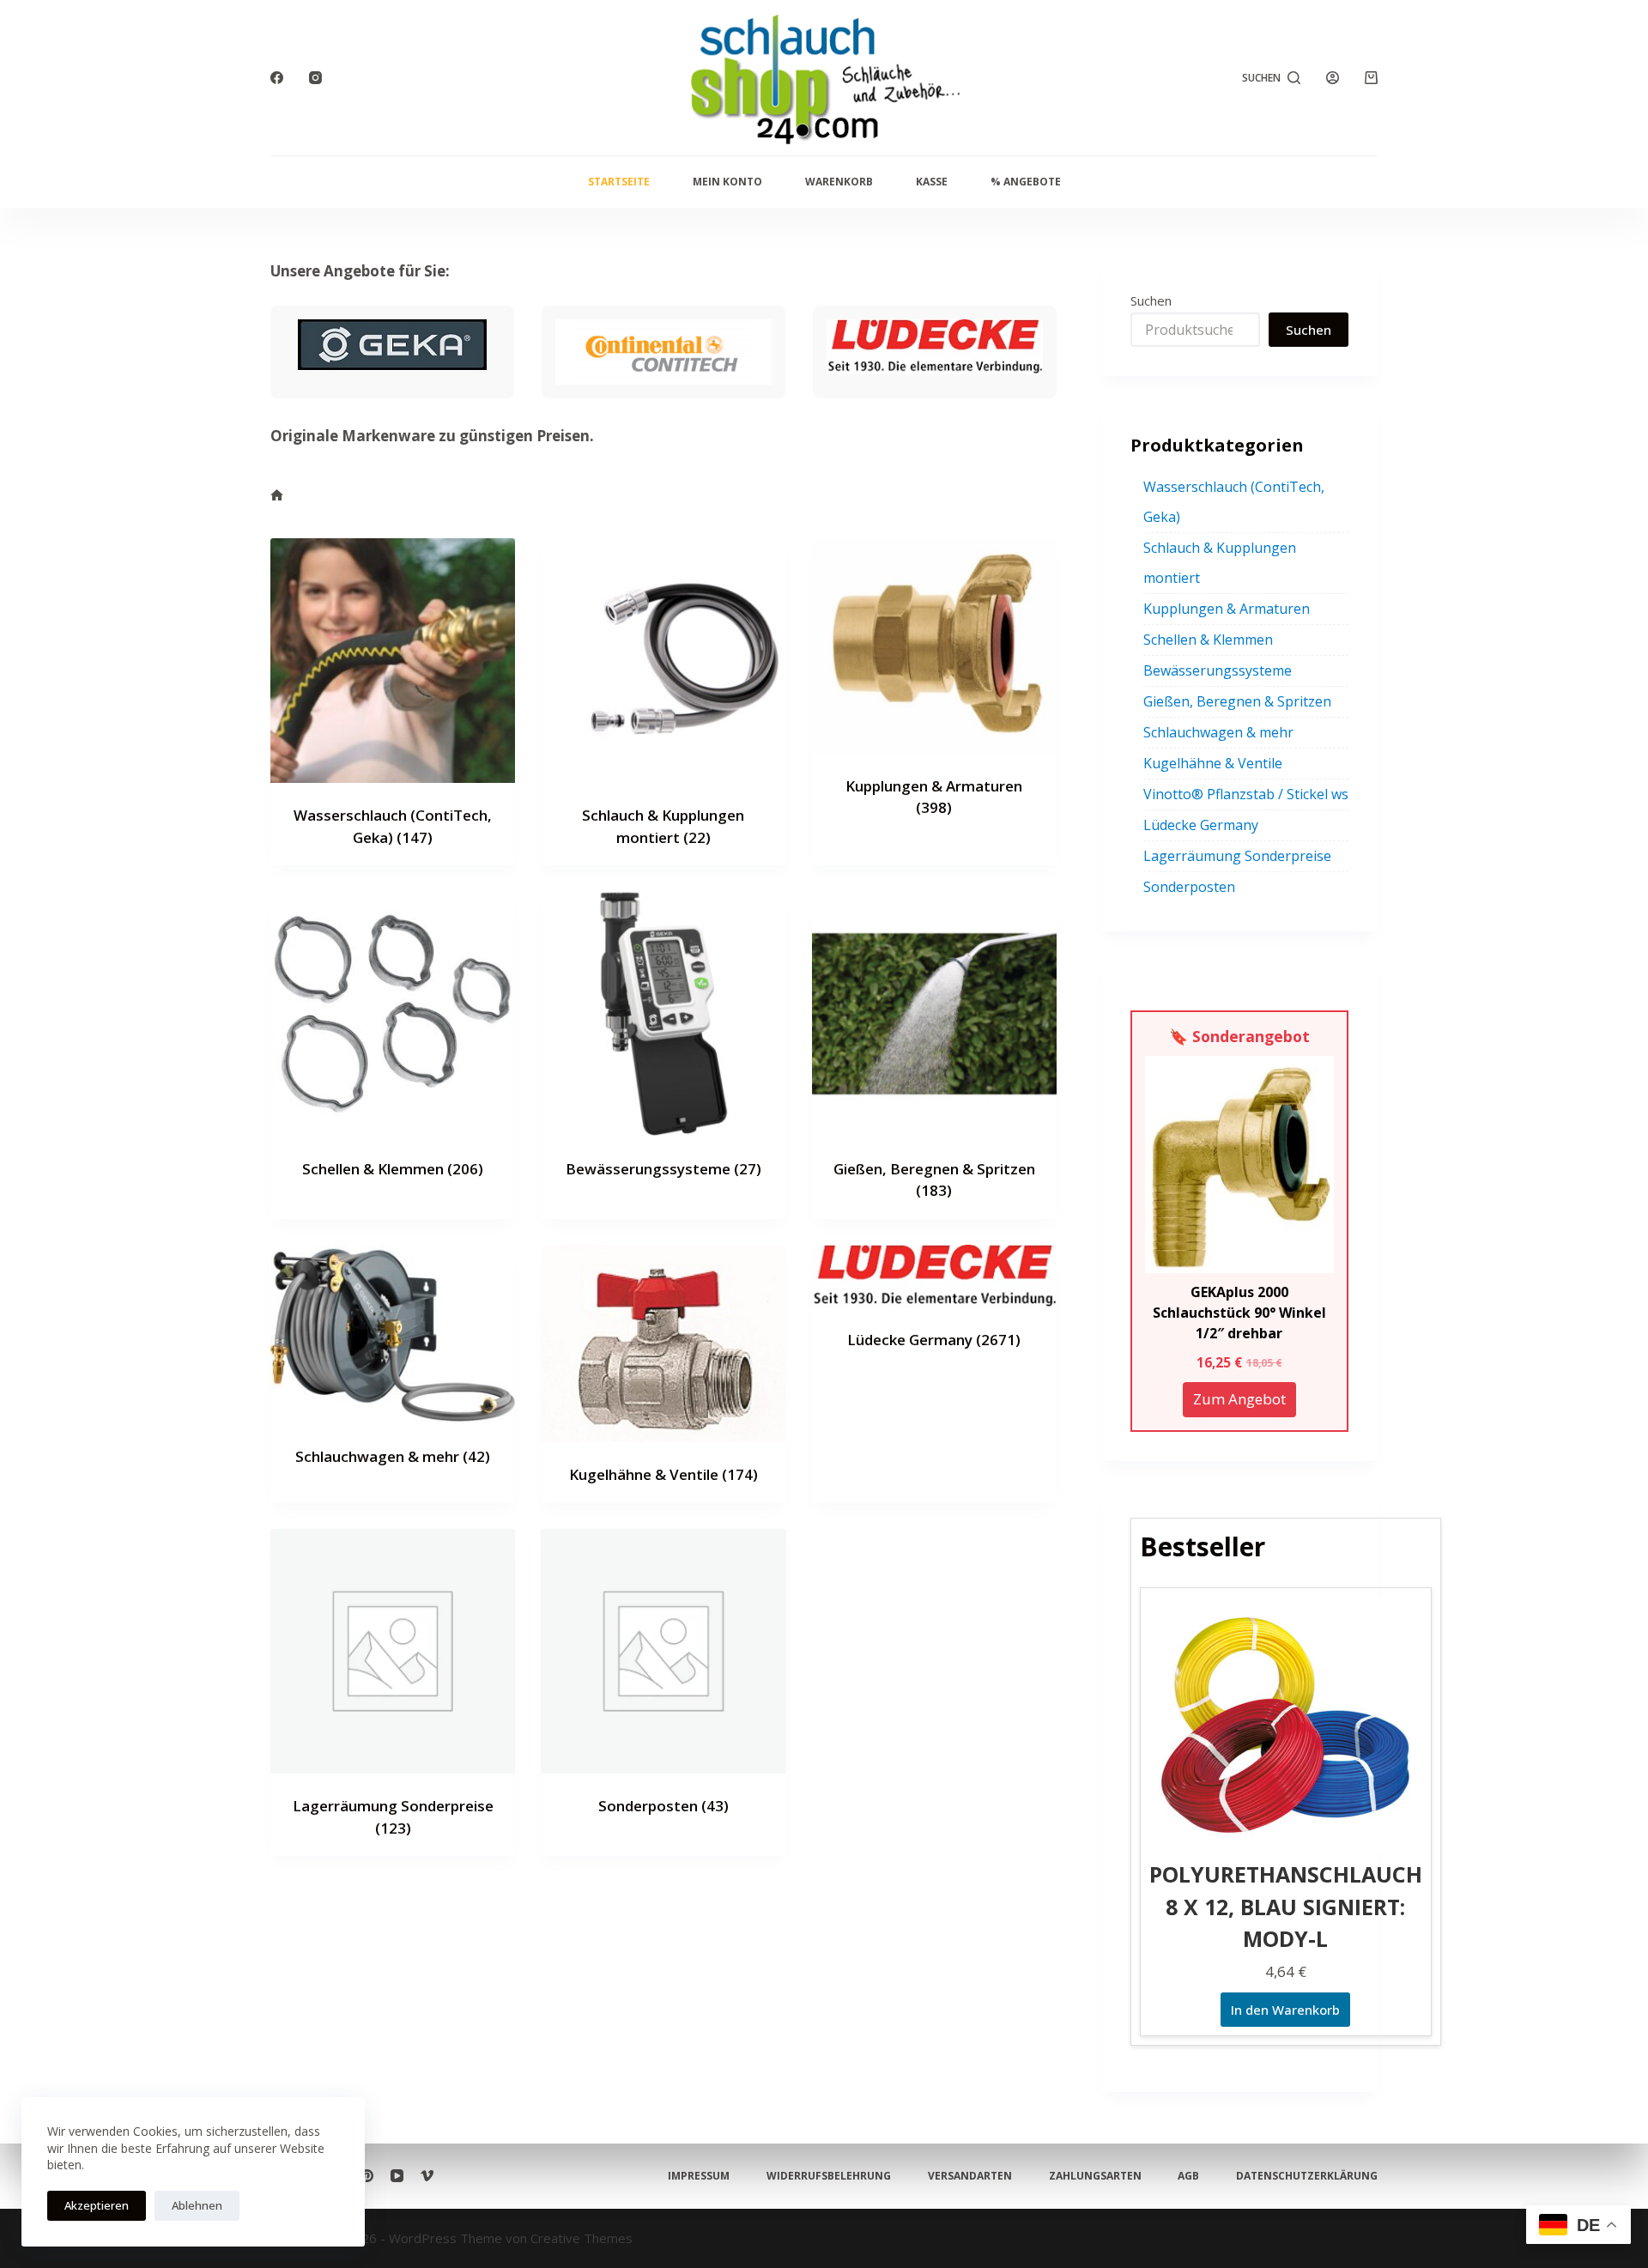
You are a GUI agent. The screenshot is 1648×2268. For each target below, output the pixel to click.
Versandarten (970, 2176)
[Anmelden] (1333, 78)
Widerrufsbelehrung (829, 2176)
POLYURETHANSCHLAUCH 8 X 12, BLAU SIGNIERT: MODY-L (1286, 1906)
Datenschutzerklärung (1307, 2176)
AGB (1188, 2176)
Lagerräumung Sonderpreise (1237, 856)
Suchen (1151, 300)
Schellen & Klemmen (393, 1169)
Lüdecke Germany (934, 1340)
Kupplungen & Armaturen (1227, 609)
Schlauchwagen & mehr (393, 1456)
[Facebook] (277, 78)
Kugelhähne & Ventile (663, 1474)
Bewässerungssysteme (663, 1169)
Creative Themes (582, 2238)
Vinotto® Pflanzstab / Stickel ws (1246, 794)
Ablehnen (197, 2205)
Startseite (619, 182)
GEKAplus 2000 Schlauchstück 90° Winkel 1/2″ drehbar (1239, 1313)
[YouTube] (397, 2176)
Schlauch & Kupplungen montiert (1220, 563)
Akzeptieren (97, 2205)
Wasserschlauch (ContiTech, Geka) (1234, 502)
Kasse (932, 182)
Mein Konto (727, 182)
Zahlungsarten (1095, 2176)
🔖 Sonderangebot (1239, 1036)
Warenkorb (839, 182)
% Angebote (1026, 182)
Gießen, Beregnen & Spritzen (1237, 701)
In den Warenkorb (1285, 2010)
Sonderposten (663, 1806)
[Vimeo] (427, 2176)
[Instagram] (315, 78)
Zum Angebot (1239, 1399)
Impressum (699, 2176)
